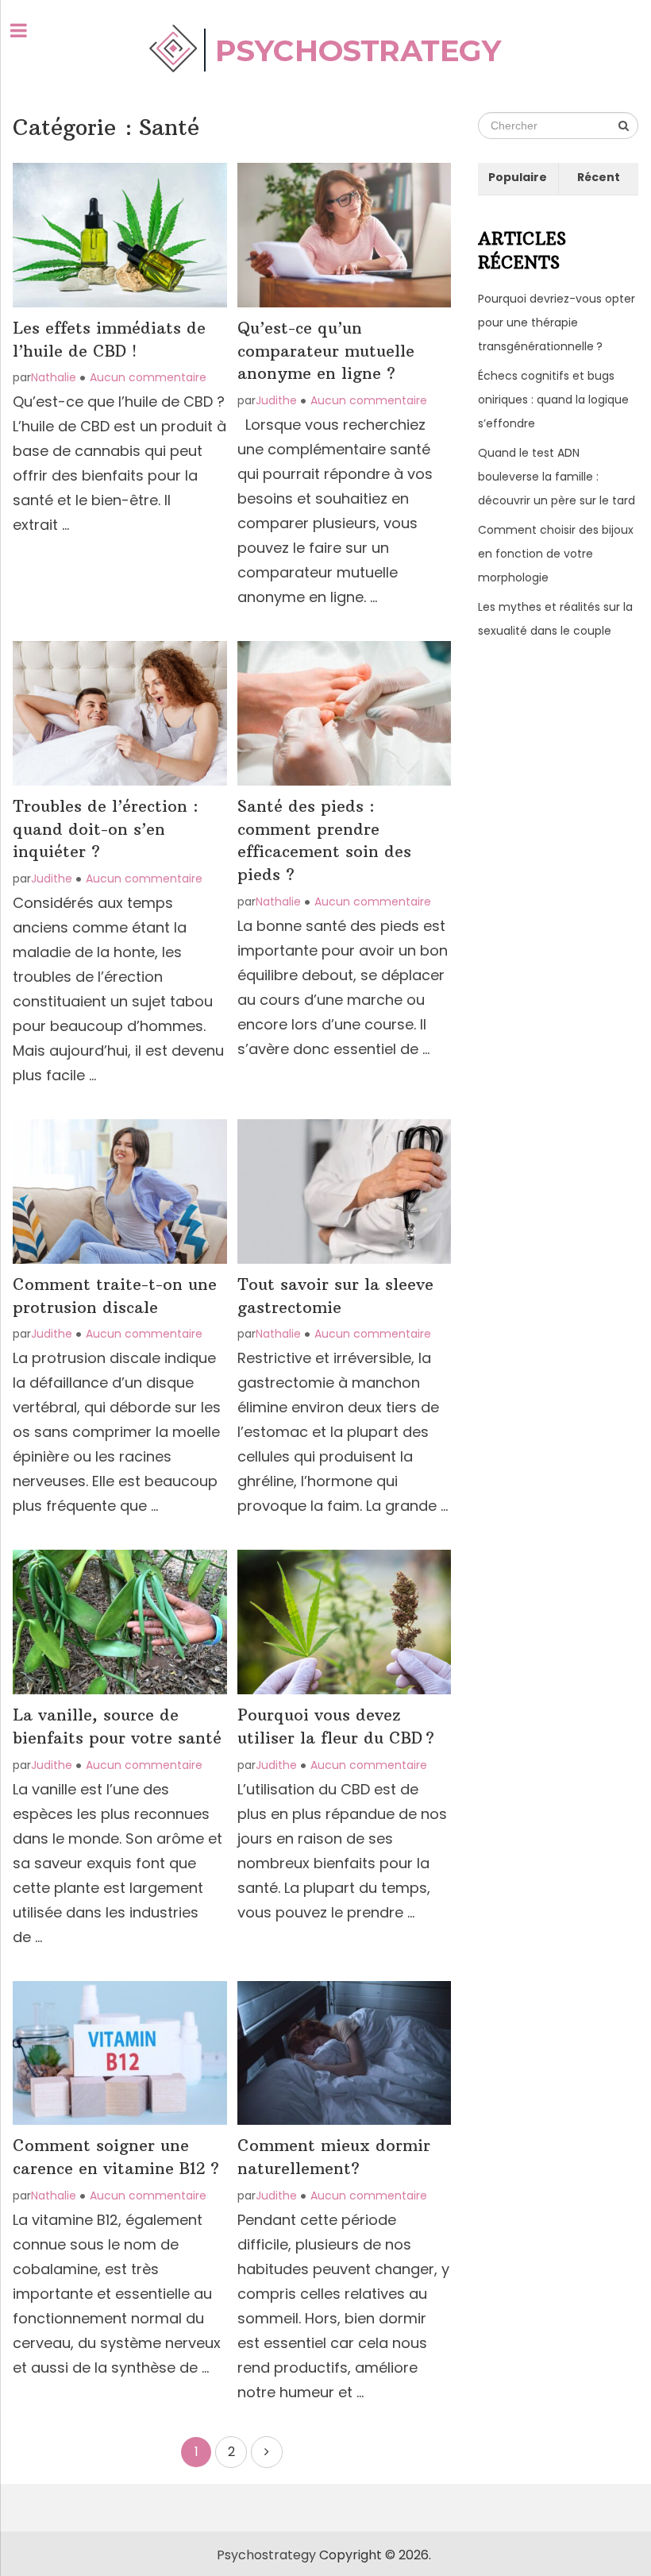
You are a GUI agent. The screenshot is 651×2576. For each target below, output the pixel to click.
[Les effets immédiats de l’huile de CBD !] (119, 235)
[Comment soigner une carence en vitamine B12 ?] (119, 2053)
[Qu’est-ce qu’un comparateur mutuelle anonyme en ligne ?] (344, 235)
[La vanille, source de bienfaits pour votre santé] (119, 1622)
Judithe (276, 400)
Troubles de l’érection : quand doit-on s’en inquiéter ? (106, 829)
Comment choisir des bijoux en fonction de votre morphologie (556, 554)
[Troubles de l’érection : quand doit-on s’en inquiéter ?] (119, 713)
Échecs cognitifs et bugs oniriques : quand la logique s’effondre (553, 400)
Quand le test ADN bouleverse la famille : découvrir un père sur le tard (557, 477)
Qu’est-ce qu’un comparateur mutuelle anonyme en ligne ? (326, 351)
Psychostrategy (266, 2555)
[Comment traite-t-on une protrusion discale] (119, 1191)
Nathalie (54, 377)
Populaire (518, 177)
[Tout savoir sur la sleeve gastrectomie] (344, 1191)
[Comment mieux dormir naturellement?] (344, 2053)
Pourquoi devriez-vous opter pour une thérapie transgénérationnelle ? (557, 322)
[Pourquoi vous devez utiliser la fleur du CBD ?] (344, 1622)
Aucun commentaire (148, 377)
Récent (599, 177)
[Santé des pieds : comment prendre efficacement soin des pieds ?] (344, 713)
